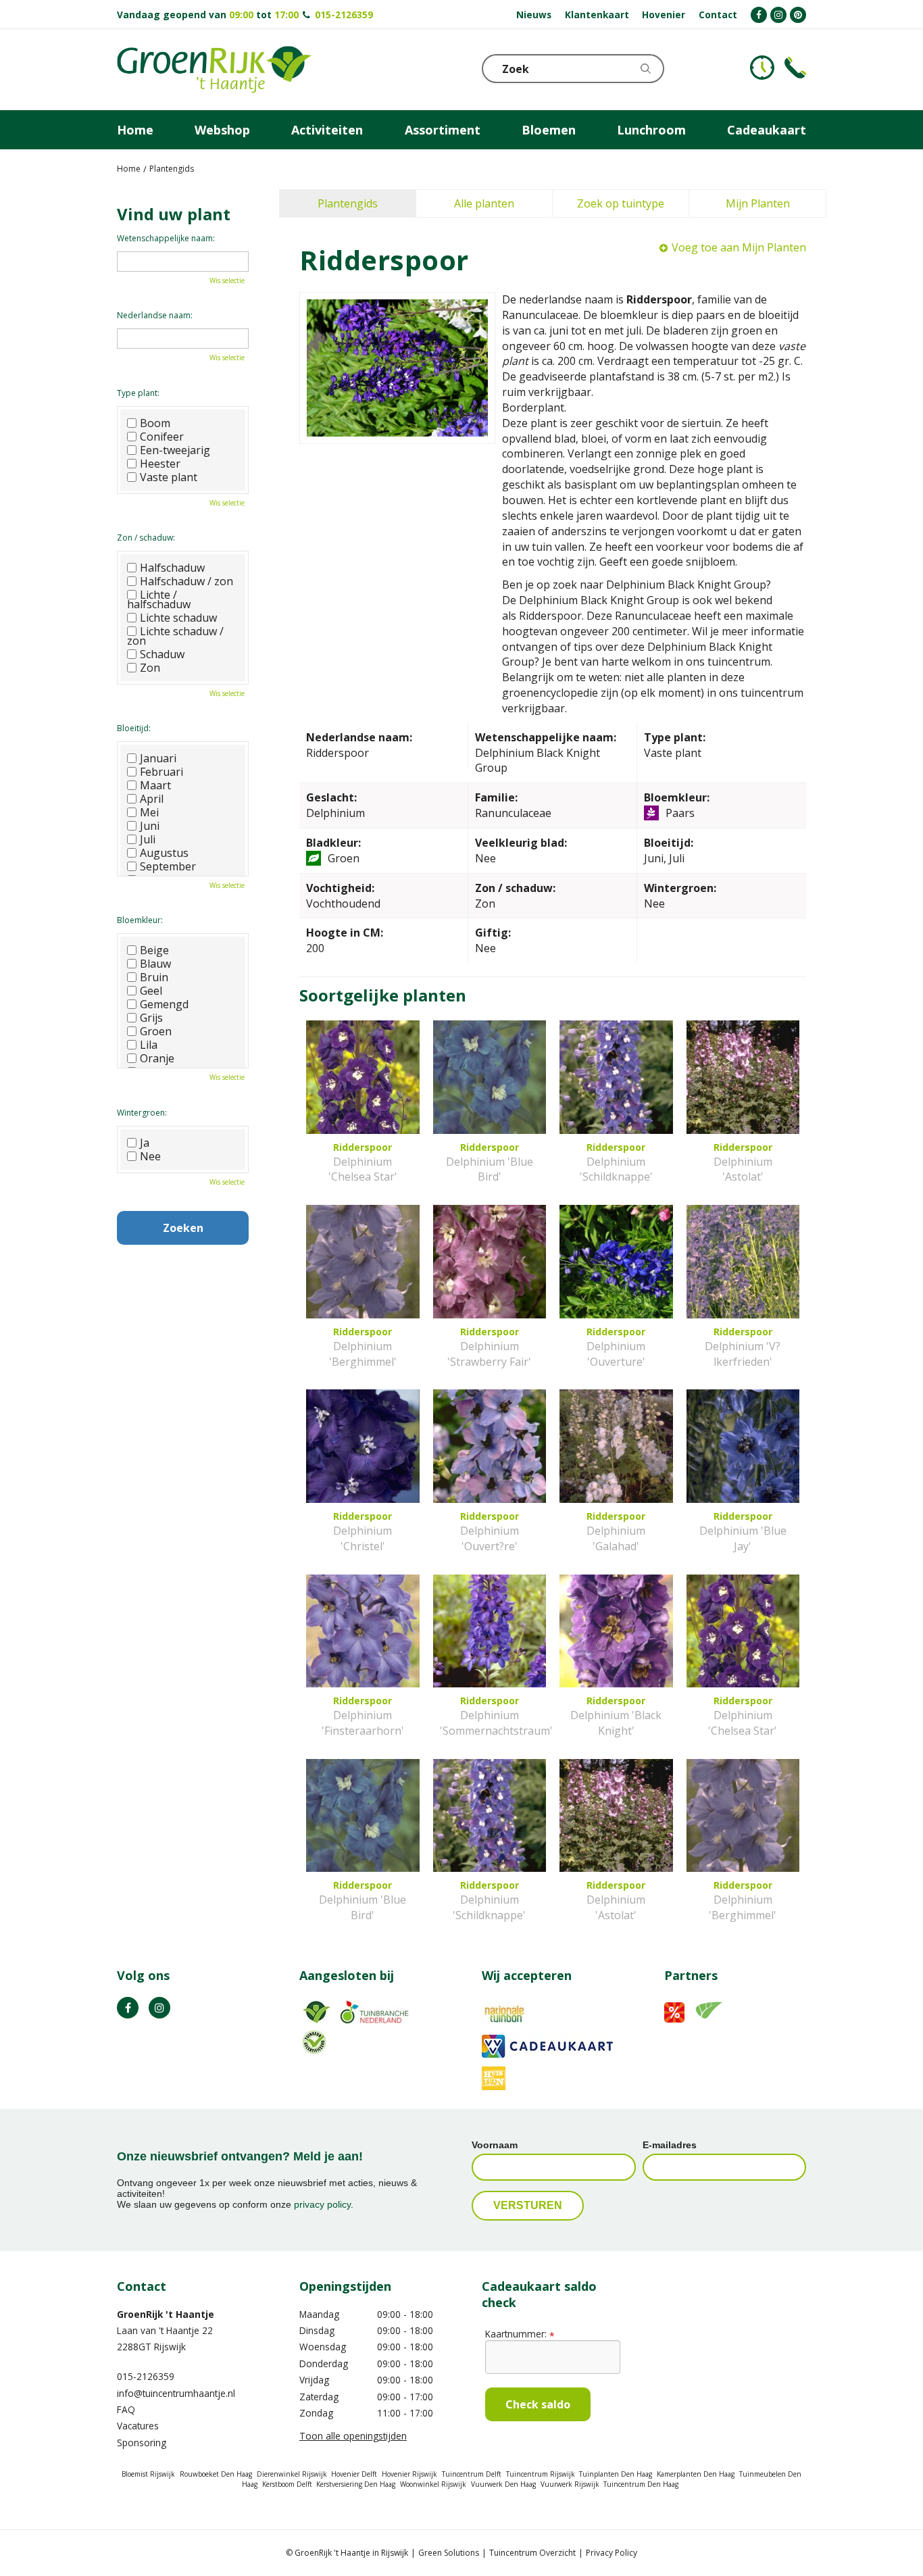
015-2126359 (344, 15)
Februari (161, 772)
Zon (150, 668)
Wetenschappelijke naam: (166, 238)
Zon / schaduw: (146, 538)
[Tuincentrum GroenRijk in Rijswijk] (214, 70)
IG (159, 2008)
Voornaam (495, 2145)
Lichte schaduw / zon (175, 636)
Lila (149, 1045)
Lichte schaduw (178, 618)
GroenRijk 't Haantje (166, 2314)
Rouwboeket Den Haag (216, 2474)
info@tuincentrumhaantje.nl (176, 2393)
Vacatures (138, 2426)
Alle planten (484, 203)
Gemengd (164, 1004)
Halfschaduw (172, 568)
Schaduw (162, 654)
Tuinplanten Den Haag (616, 2474)
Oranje (157, 1058)
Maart (155, 785)
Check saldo (538, 2404)
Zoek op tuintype (621, 203)
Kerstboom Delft (287, 2484)
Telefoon (795, 68)
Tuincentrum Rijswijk (541, 2474)
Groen (156, 1031)
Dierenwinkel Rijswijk (292, 2474)
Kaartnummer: (520, 2334)
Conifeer (162, 437)
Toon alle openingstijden (353, 2436)
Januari (158, 758)
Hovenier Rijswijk (409, 2474)
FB (128, 2008)
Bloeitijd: (134, 728)
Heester (160, 464)
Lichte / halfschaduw (159, 599)
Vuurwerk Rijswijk (570, 2484)
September (168, 866)
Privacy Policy (612, 2553)
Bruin (154, 977)
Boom (155, 423)
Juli (148, 839)
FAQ (126, 2409)
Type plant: (138, 393)
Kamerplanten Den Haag (696, 2474)
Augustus (164, 853)
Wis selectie (227, 280)
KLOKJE (762, 68)
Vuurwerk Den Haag (503, 2484)
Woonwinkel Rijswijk (433, 2484)
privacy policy (322, 2204)
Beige (154, 950)
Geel (151, 991)
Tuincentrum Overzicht (532, 2553)
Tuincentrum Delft (472, 2474)
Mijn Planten (758, 203)
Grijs (151, 1018)
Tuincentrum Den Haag (641, 2484)
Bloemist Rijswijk (148, 2474)
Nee (150, 1156)
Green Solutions (449, 2553)
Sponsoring (142, 2443)
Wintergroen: (142, 1113)
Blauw (155, 964)
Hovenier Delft (354, 2474)
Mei (149, 812)
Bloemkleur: (140, 920)
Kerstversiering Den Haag (356, 2484)
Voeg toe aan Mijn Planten (739, 247)
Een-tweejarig (175, 450)
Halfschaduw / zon (186, 581)
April (152, 799)
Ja (145, 1143)
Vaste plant (169, 477)
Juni (150, 826)
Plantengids (348, 203)
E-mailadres (670, 2145)
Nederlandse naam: (155, 315)
